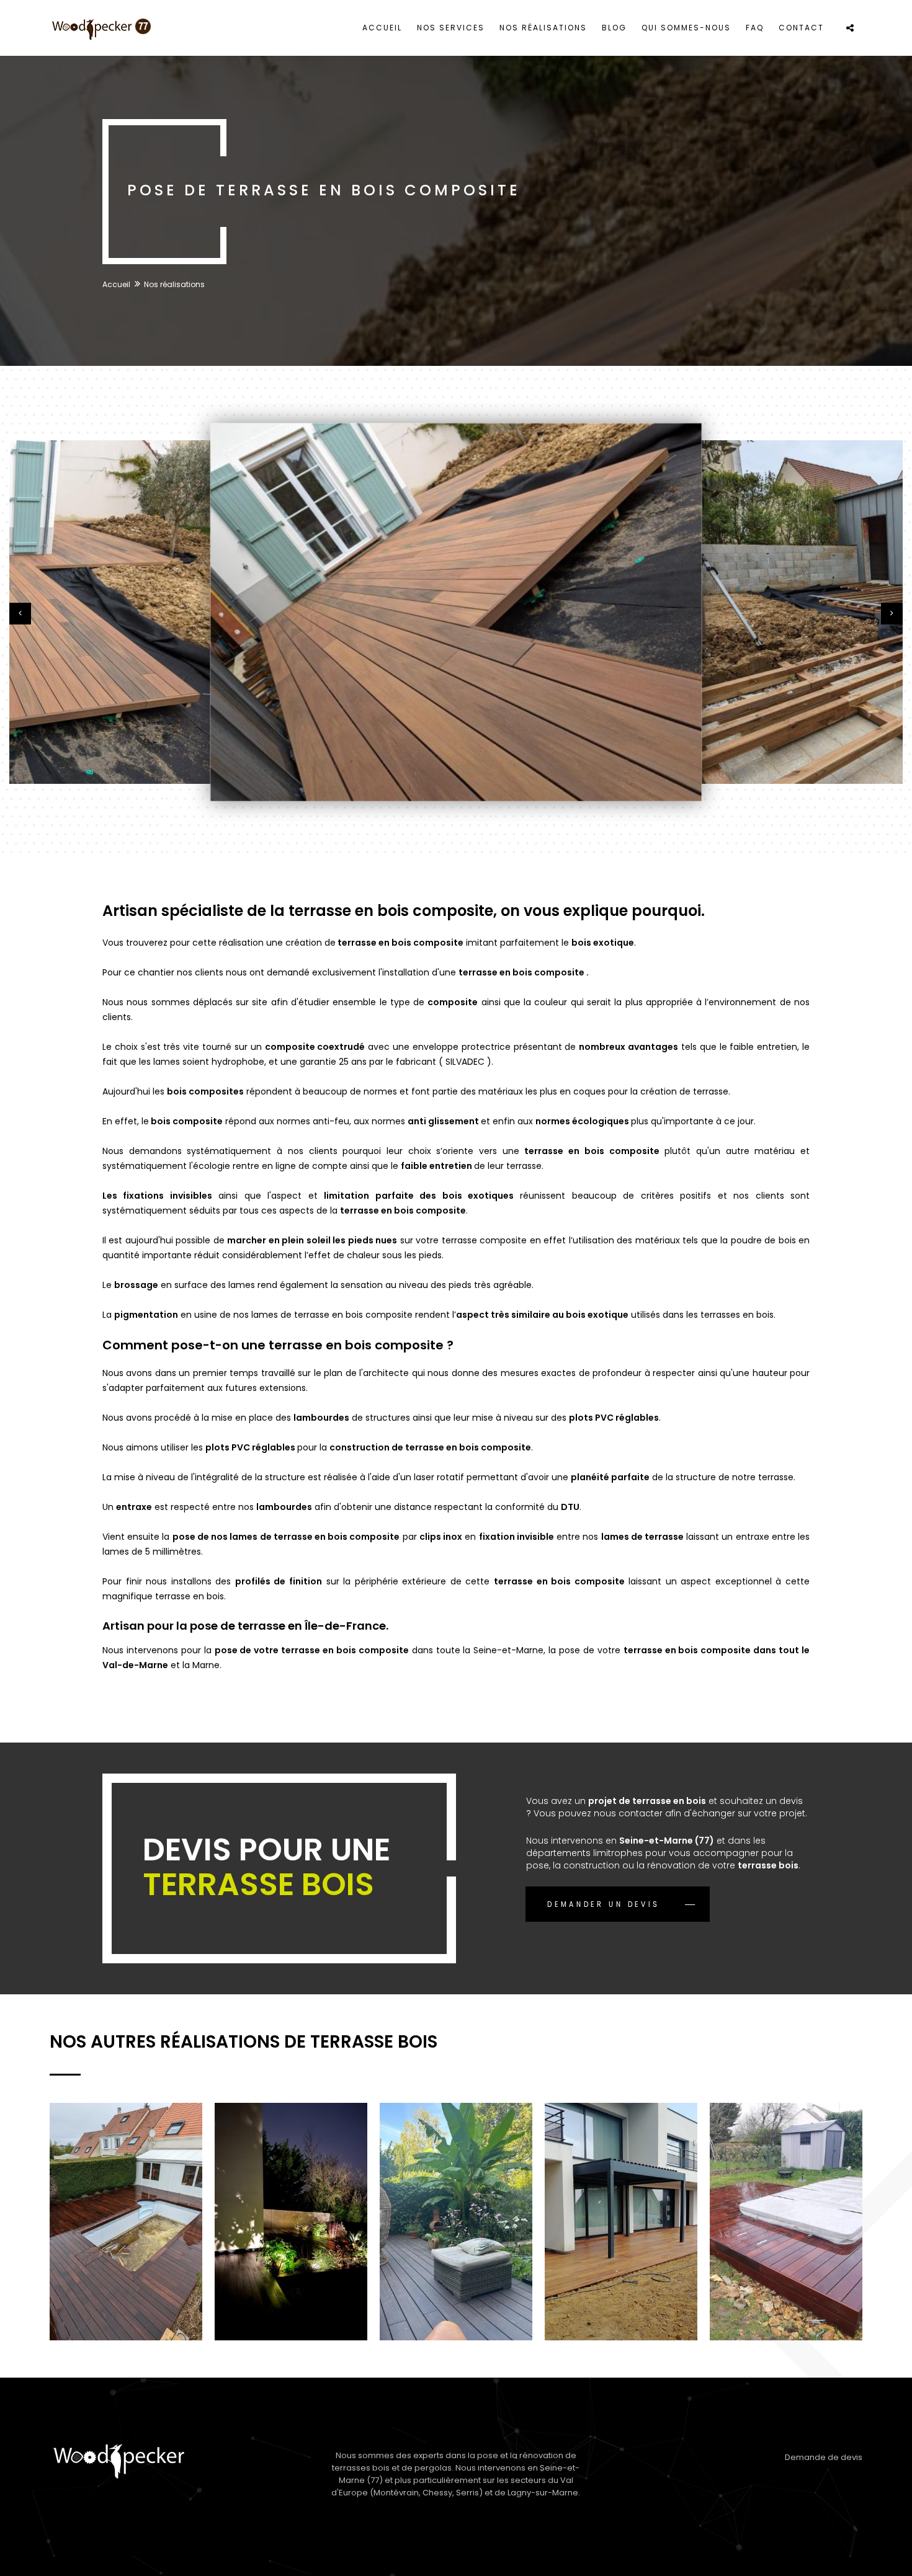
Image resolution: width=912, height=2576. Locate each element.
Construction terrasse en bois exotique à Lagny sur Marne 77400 (633, 2196)
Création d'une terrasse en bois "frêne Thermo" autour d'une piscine (115, 2213)
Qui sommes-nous (686, 28)
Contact (801, 28)
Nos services (451, 28)
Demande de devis (824, 2457)
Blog (614, 28)
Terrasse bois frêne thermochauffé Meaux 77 (803, 2172)
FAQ (755, 28)
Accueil (382, 28)
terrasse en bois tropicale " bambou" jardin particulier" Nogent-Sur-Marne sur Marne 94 (459, 2221)
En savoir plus (174, 2272)
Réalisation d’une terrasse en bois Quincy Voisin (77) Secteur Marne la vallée (291, 2213)
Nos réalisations (543, 28)
